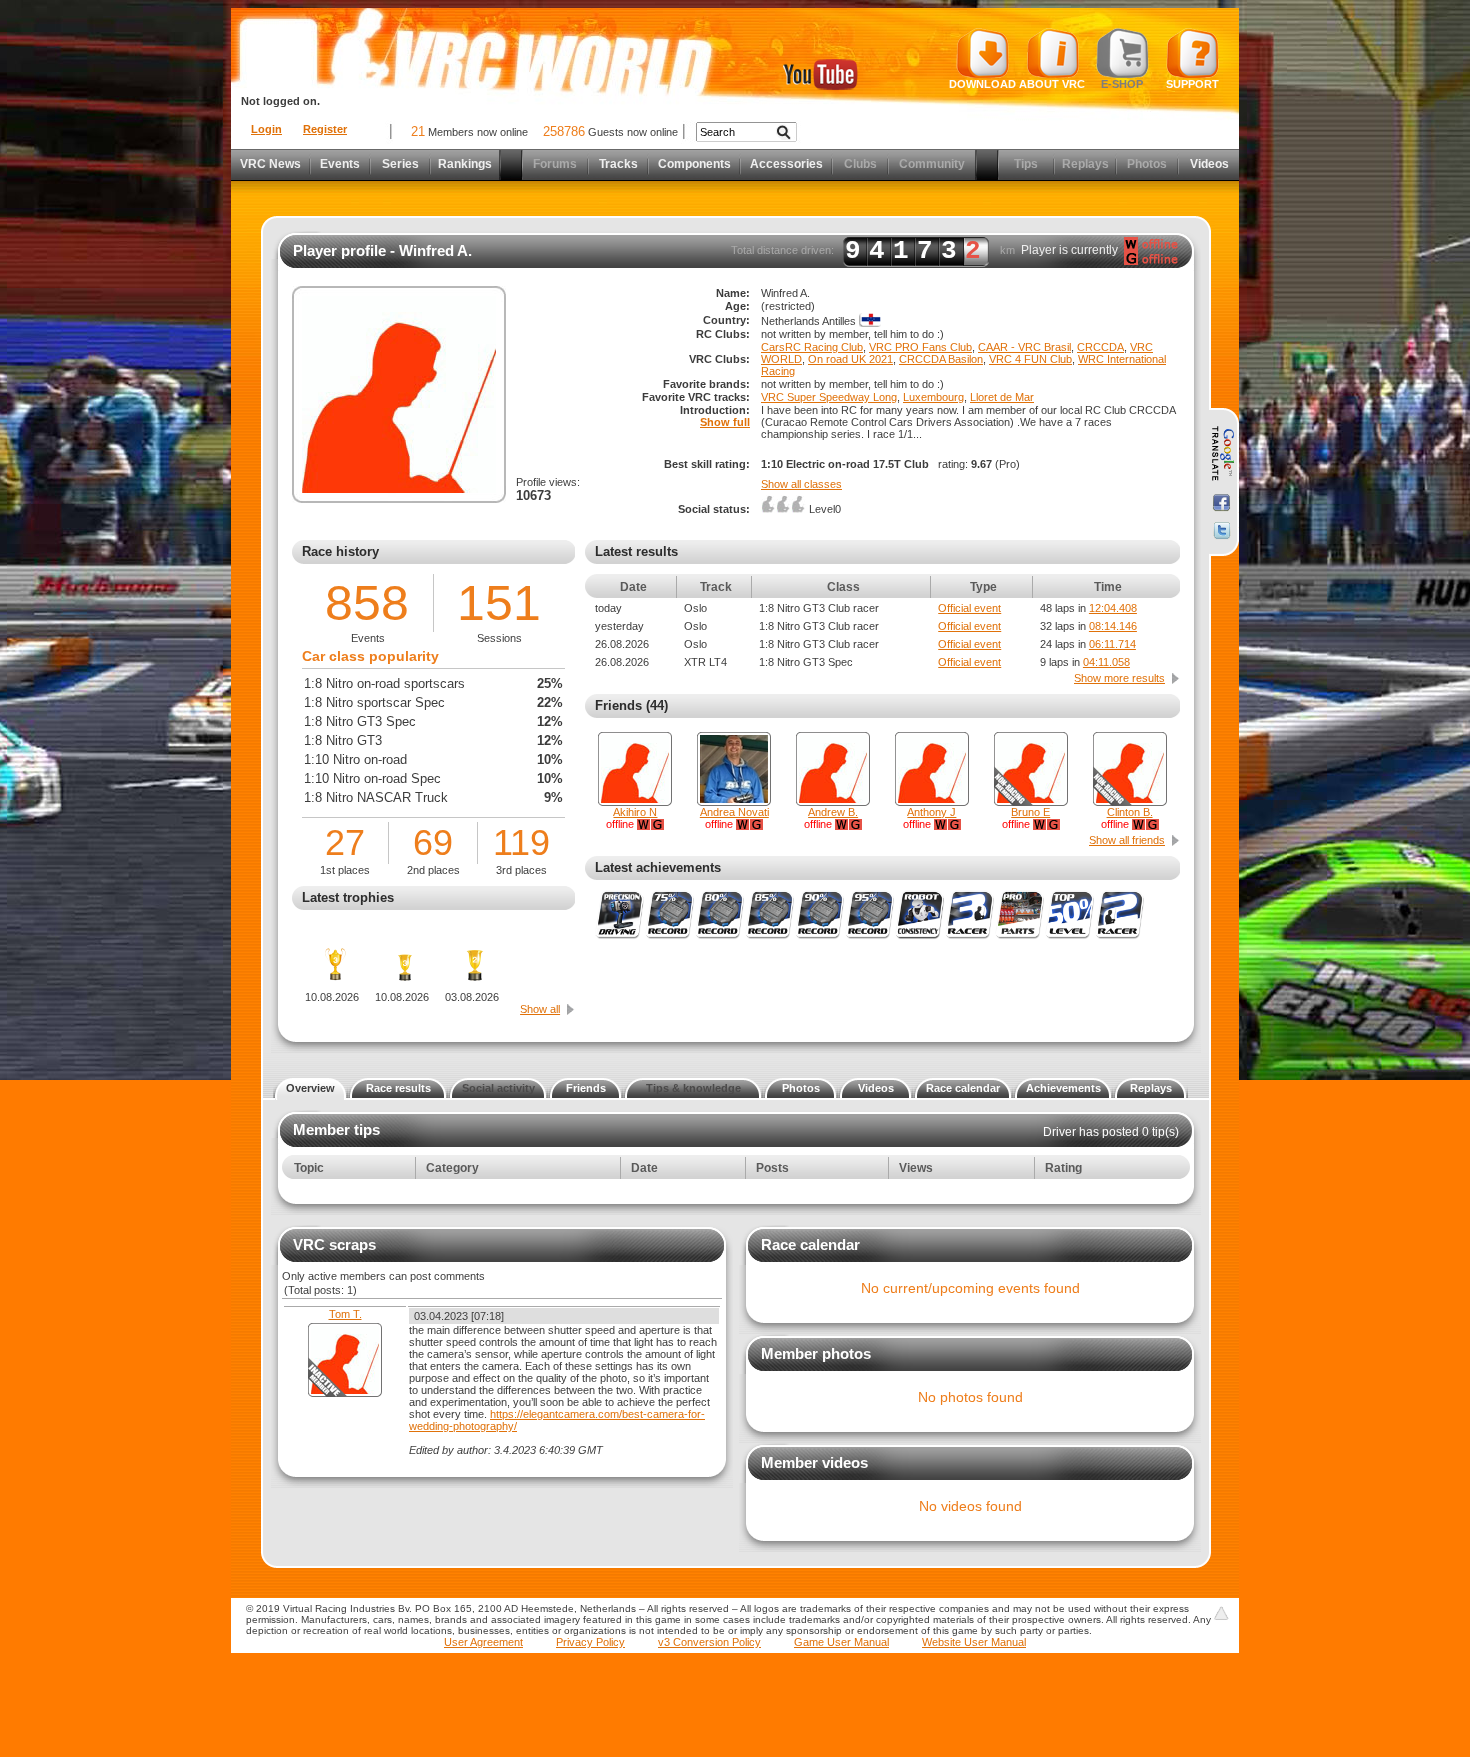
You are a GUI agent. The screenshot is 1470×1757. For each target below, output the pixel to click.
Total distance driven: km (873, 251)
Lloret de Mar (1002, 397)
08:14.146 (1113, 626)
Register (325, 129)
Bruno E (1030, 812)
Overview (310, 1088)
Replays (1151, 1088)
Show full (725, 422)
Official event (969, 608)
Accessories (786, 164)
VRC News (270, 164)
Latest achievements (658, 867)
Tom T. (345, 1314)
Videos (1209, 164)
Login (266, 129)
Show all (540, 1009)
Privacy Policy (590, 1642)
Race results (398, 1088)
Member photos (816, 1353)
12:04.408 (1113, 608)
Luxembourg (933, 397)
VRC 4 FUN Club (1030, 359)
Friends (586, 1088)
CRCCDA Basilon (941, 359)
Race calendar (963, 1088)
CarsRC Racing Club (812, 347)
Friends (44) (631, 705)
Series (400, 164)
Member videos (814, 1462)
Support (1192, 84)
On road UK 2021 (850, 359)
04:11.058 (1106, 662)
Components (694, 164)
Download (982, 84)
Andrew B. (833, 812)
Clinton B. (1130, 812)
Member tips (336, 1129)
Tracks (618, 164)
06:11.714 (1112, 644)
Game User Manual (841, 1642)
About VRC (1052, 84)
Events (340, 164)
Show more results (1119, 678)
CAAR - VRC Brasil (1024, 347)
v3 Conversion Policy (709, 1642)
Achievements (1063, 1088)
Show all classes (801, 484)
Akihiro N (635, 812)
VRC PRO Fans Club (920, 347)
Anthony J (931, 812)
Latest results (636, 551)
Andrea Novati (734, 812)
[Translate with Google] (1221, 454)
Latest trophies (348, 897)
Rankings (465, 164)
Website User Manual (974, 1642)
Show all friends (1127, 840)
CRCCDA (1100, 347)
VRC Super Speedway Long (829, 397)
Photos (801, 1088)
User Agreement (483, 1642)
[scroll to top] (1221, 1613)
